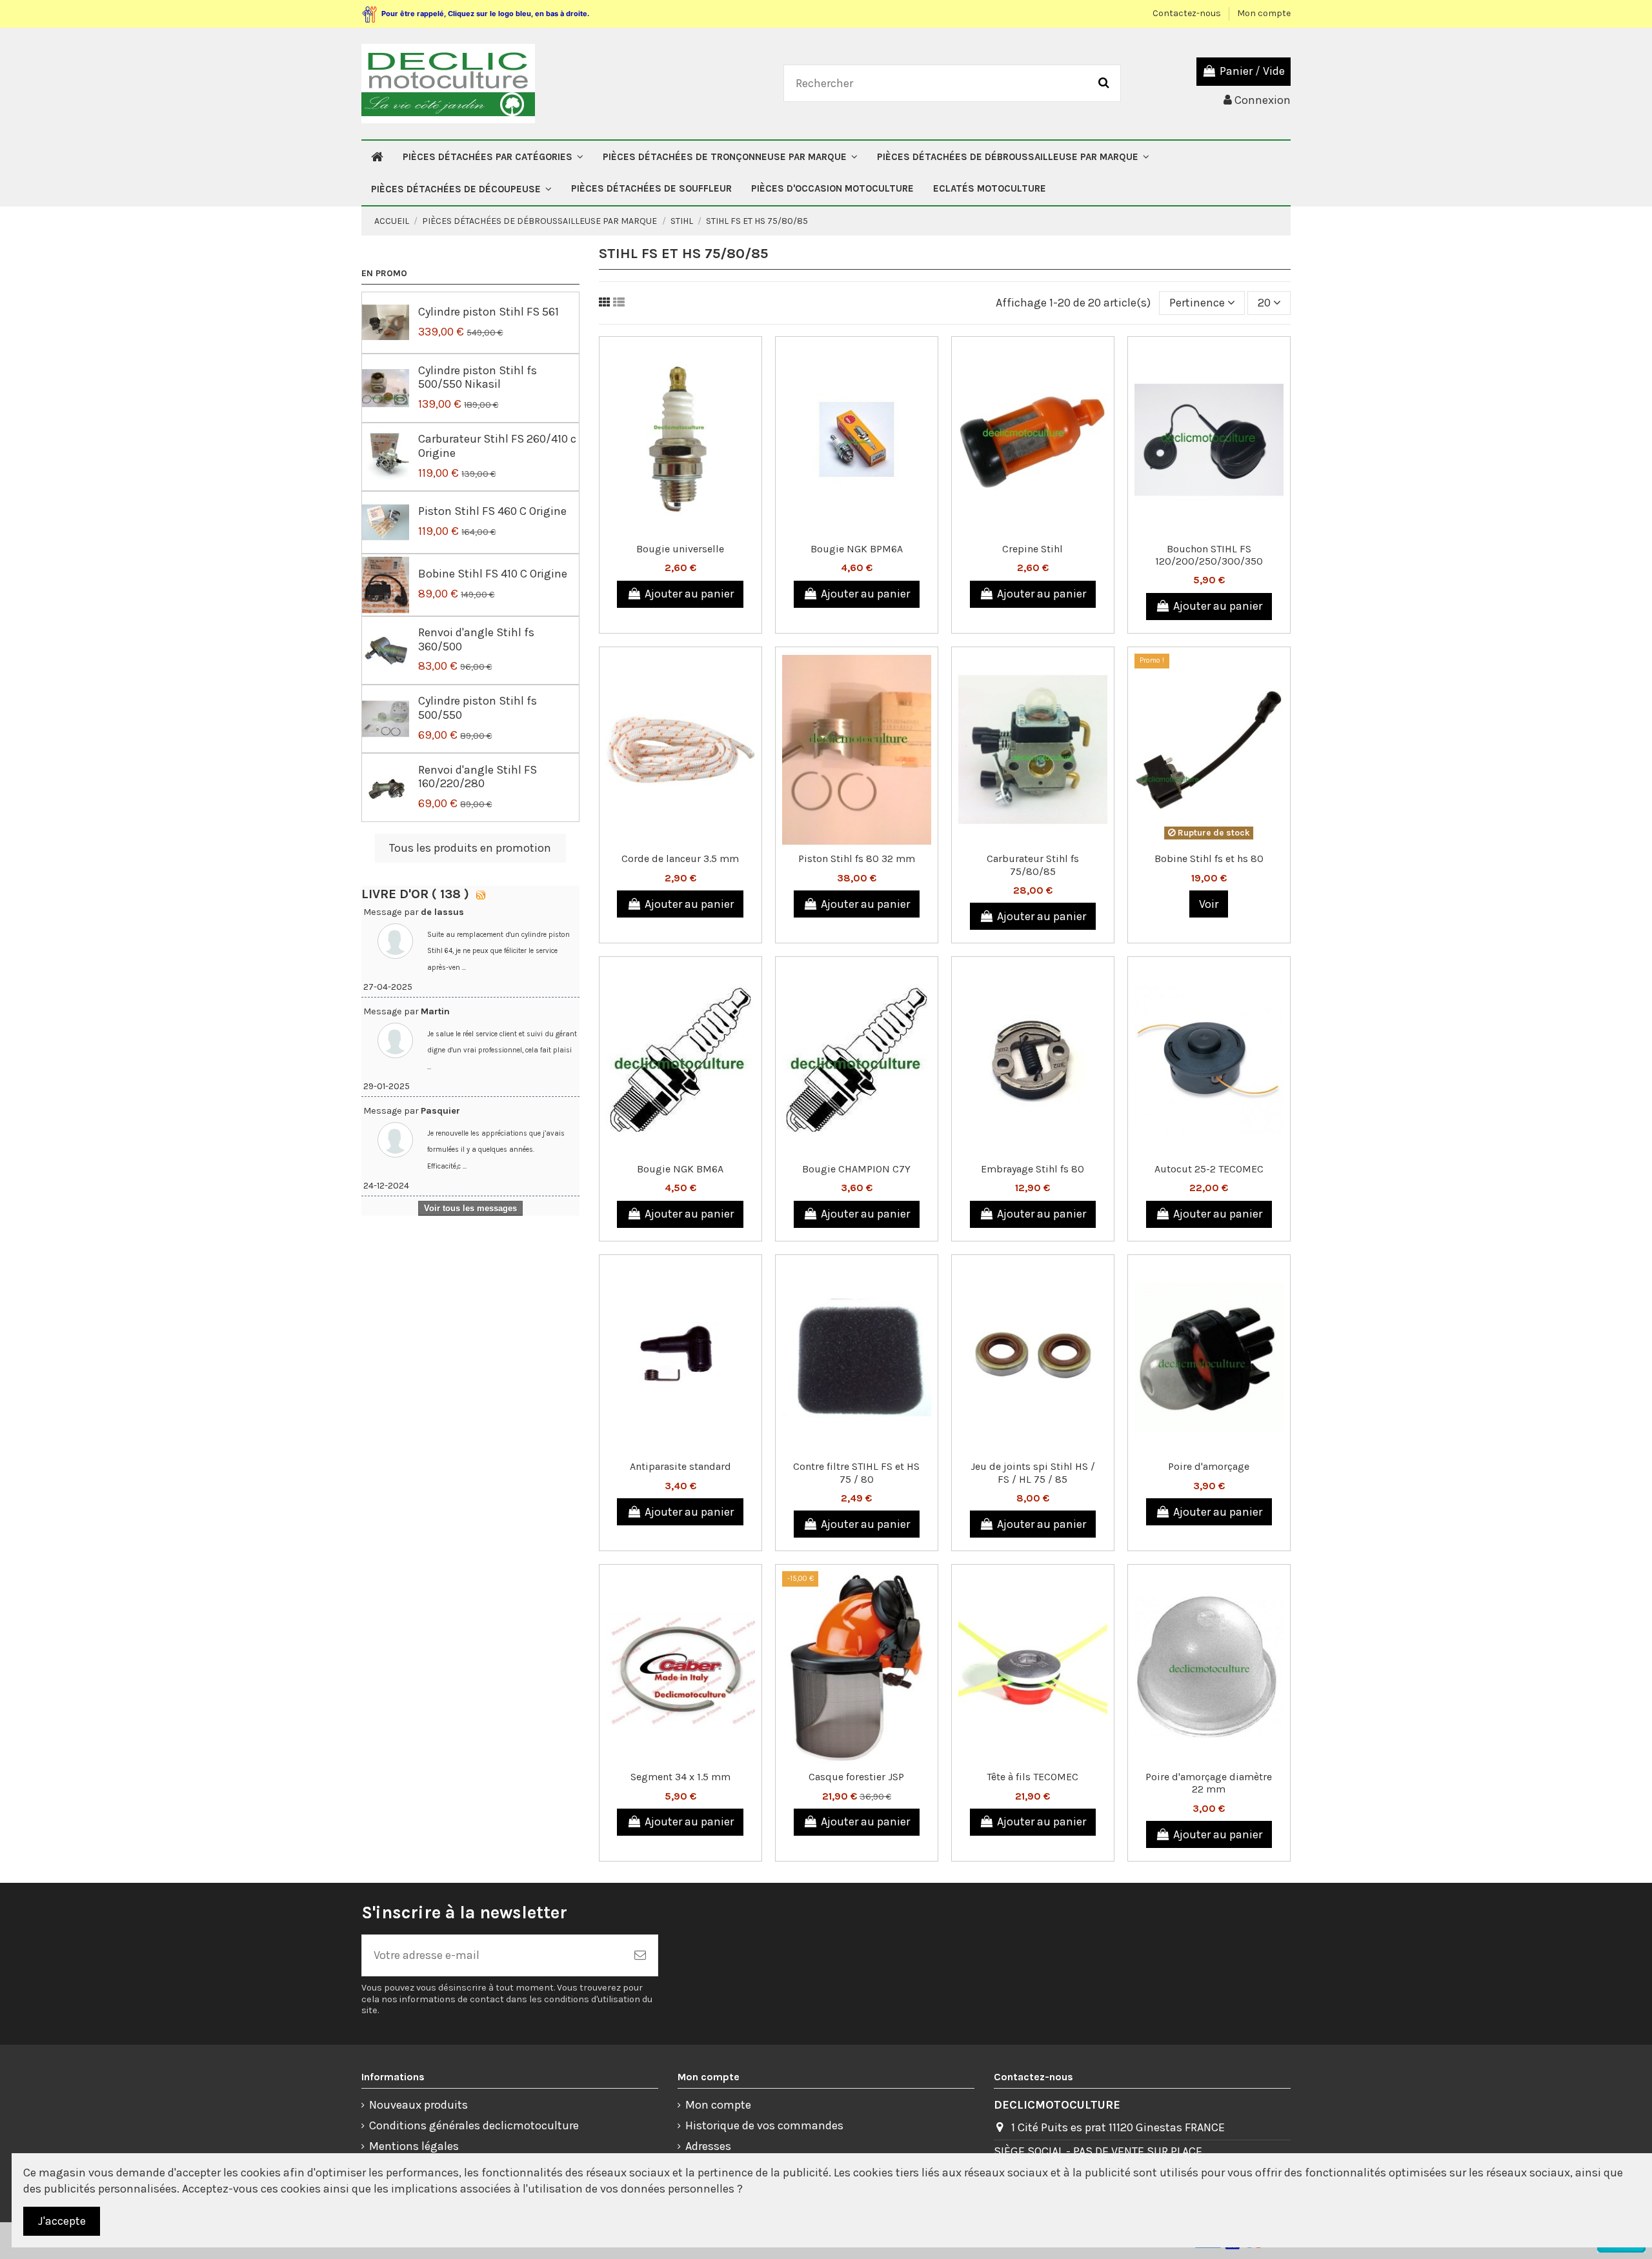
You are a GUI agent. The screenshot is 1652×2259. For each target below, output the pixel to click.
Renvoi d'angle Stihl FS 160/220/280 (478, 777)
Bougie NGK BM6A (680, 1169)
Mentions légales (414, 2146)
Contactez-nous (1188, 13)
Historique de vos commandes (764, 2125)
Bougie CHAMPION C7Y (856, 1169)
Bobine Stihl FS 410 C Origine (493, 574)
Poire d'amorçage (1209, 1466)
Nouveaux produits (418, 2105)
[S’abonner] (640, 1955)
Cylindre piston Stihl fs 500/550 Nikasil (478, 377)
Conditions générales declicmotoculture (474, 2125)
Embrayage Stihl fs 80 (1032, 1169)
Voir (1209, 904)
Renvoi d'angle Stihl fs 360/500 (476, 639)
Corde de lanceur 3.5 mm (680, 858)
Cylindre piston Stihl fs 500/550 (478, 708)
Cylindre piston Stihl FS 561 (489, 312)
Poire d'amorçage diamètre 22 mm (1209, 1783)
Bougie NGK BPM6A (857, 549)
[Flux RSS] (481, 894)
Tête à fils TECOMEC (1032, 1777)
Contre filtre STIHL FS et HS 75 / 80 (856, 1472)
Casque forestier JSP (856, 1777)
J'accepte (62, 2221)
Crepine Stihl (1032, 549)
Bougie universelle (680, 549)
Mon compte (1264, 13)
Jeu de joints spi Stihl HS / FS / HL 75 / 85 (1033, 1472)
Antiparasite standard (680, 1466)
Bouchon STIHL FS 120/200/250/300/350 (1209, 555)
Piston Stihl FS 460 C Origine (492, 511)
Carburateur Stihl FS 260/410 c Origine (497, 446)
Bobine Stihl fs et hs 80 (1209, 858)
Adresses (708, 2146)
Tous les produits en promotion (470, 848)
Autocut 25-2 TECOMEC (1209, 1169)
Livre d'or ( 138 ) (417, 894)
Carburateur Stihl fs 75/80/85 (1033, 865)
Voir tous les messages (470, 1208)
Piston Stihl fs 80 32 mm (857, 858)
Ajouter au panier (689, 594)
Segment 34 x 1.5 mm (680, 1777)
